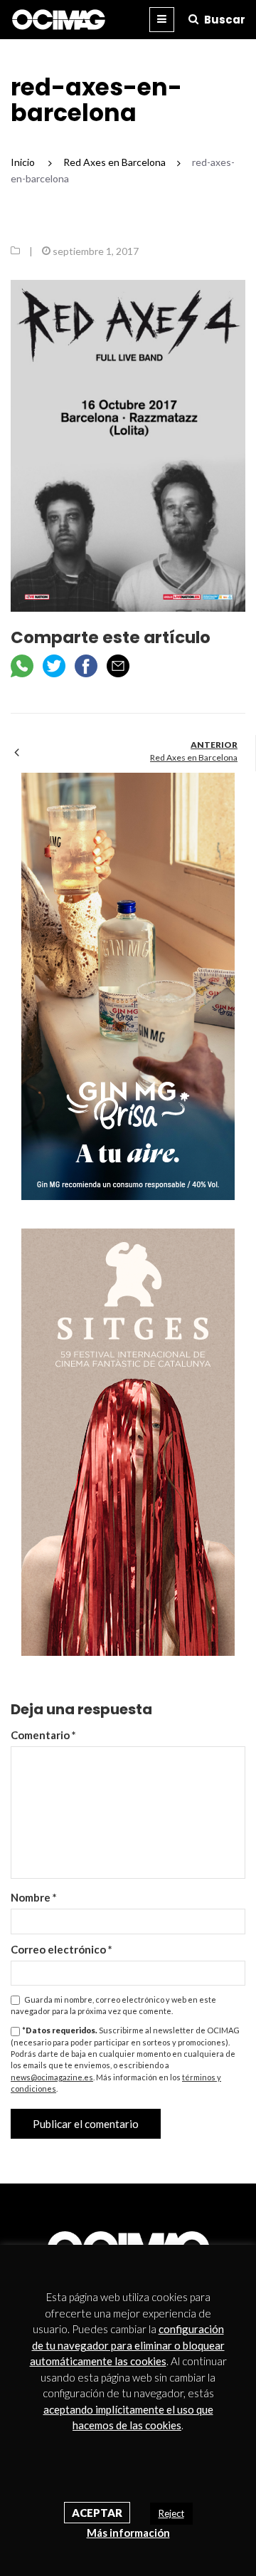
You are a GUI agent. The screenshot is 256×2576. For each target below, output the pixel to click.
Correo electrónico (62, 1949)
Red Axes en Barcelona (194, 757)
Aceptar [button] (97, 2513)
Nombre (34, 1897)
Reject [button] (171, 2513)
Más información (128, 2533)
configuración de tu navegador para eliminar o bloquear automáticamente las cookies (127, 2345)
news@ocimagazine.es (52, 2077)
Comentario (43, 1735)
